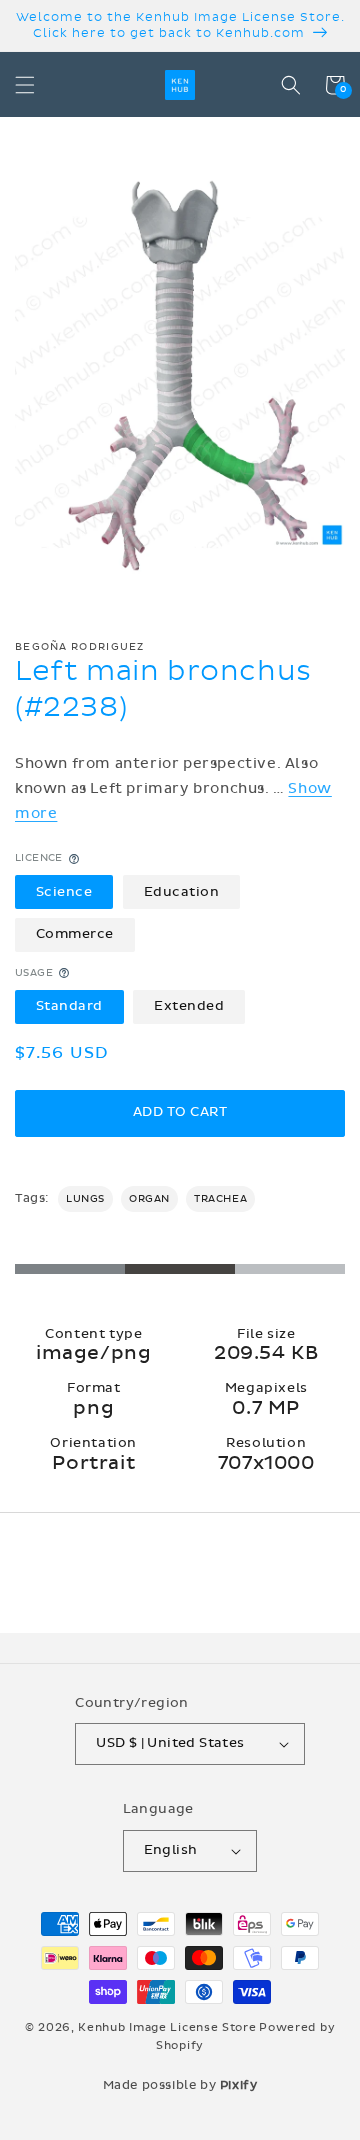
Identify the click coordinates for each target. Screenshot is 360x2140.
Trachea (220, 1199)
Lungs (85, 1199)
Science (64, 892)
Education (182, 892)
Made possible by (180, 2085)
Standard (69, 1006)
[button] (25, 85)
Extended (189, 1006)
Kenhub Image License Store (167, 2027)
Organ (149, 1199)
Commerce (75, 934)
